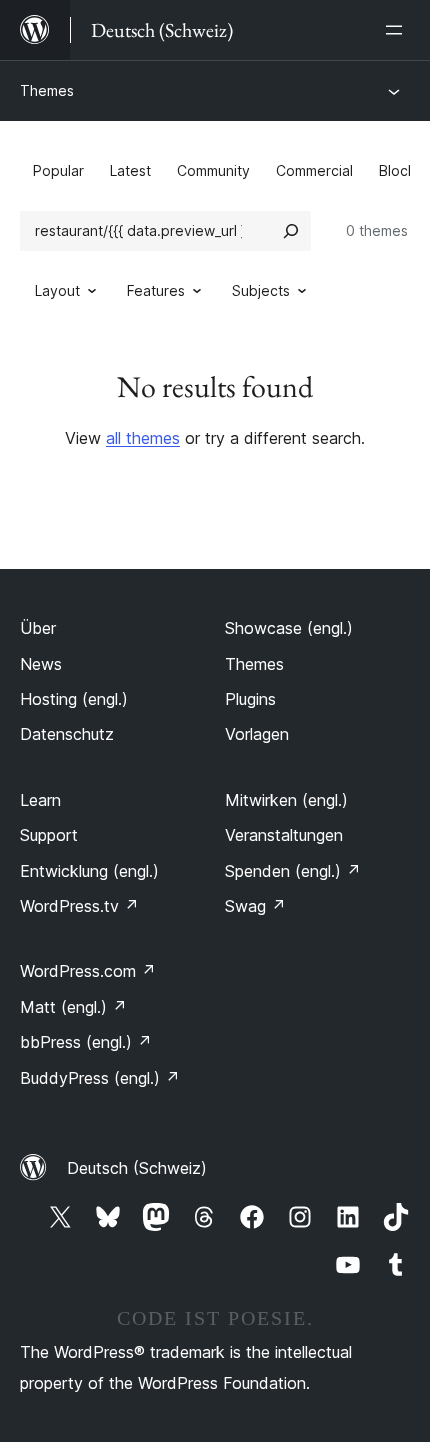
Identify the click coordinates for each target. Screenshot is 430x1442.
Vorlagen (257, 734)
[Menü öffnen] (398, 30)
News (41, 664)
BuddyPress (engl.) (100, 1078)
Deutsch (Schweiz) (137, 1168)
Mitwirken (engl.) (286, 800)
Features (156, 290)
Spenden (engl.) (293, 871)
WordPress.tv (79, 906)
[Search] (291, 231)
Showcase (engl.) (289, 628)
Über (38, 628)
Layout (57, 290)
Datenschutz (67, 734)
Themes (47, 90)
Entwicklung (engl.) (89, 871)
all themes (143, 438)
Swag (255, 906)
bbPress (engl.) (86, 1042)
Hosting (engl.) (74, 699)
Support (49, 835)
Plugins (250, 699)
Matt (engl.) (73, 1007)
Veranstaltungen (284, 835)
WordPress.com (88, 971)
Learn (40, 800)
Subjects (261, 290)
